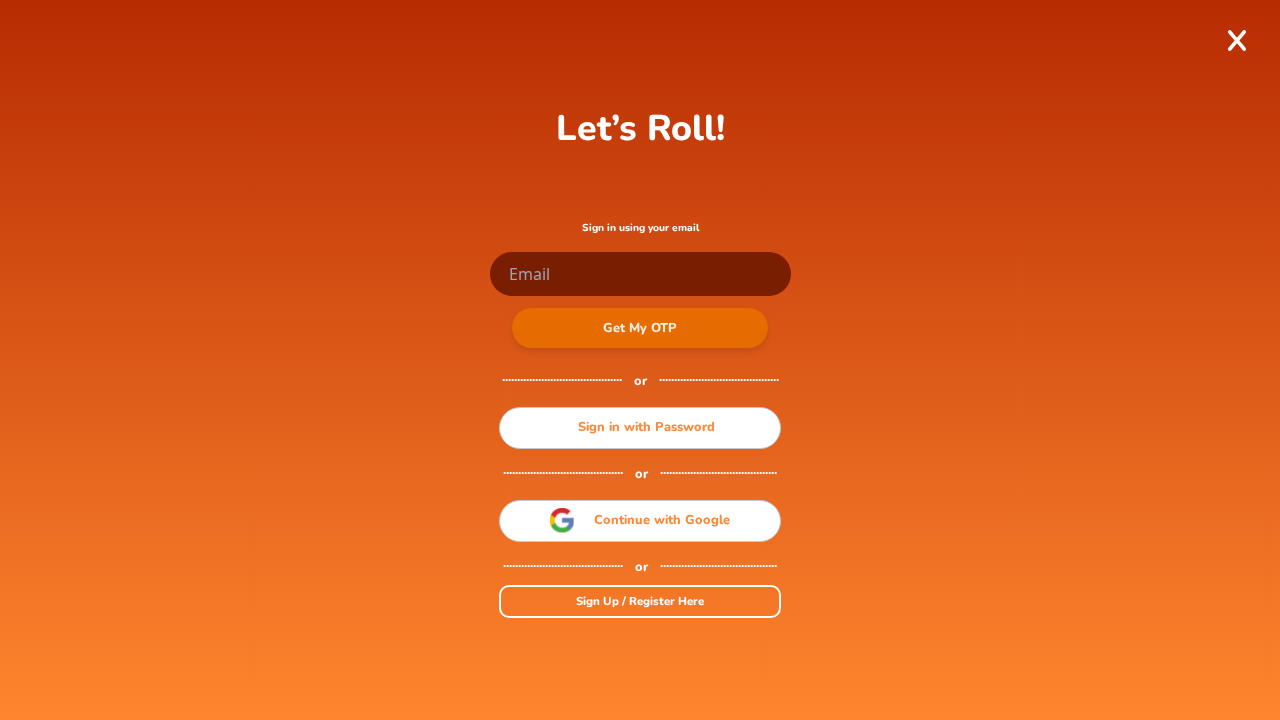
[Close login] (1236, 40)
